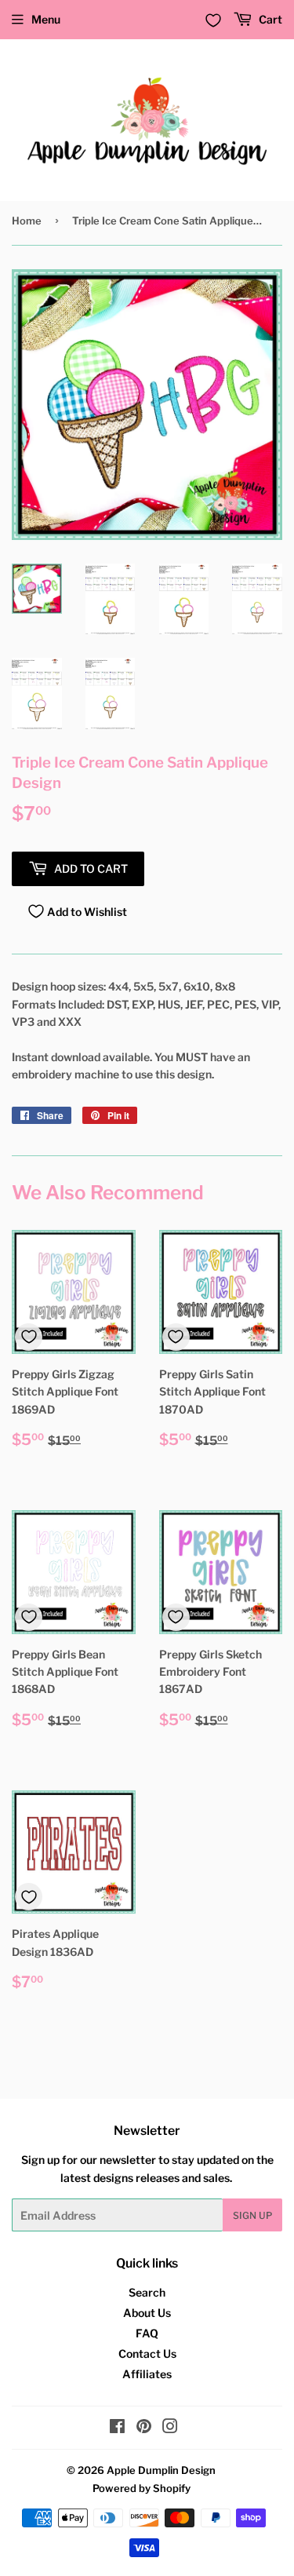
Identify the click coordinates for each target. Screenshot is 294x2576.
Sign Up (252, 2215)
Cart (269, 19)
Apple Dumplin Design (161, 2470)
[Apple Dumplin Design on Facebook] (117, 2428)
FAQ (147, 2333)
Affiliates (147, 2374)
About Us (147, 2313)
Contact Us (147, 2353)
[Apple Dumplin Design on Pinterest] (144, 2428)
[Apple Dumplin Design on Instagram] (170, 2428)
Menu (46, 19)
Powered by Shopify (142, 2488)
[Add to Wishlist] (29, 1337)
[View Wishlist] (213, 20)
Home (27, 221)
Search (147, 2292)
